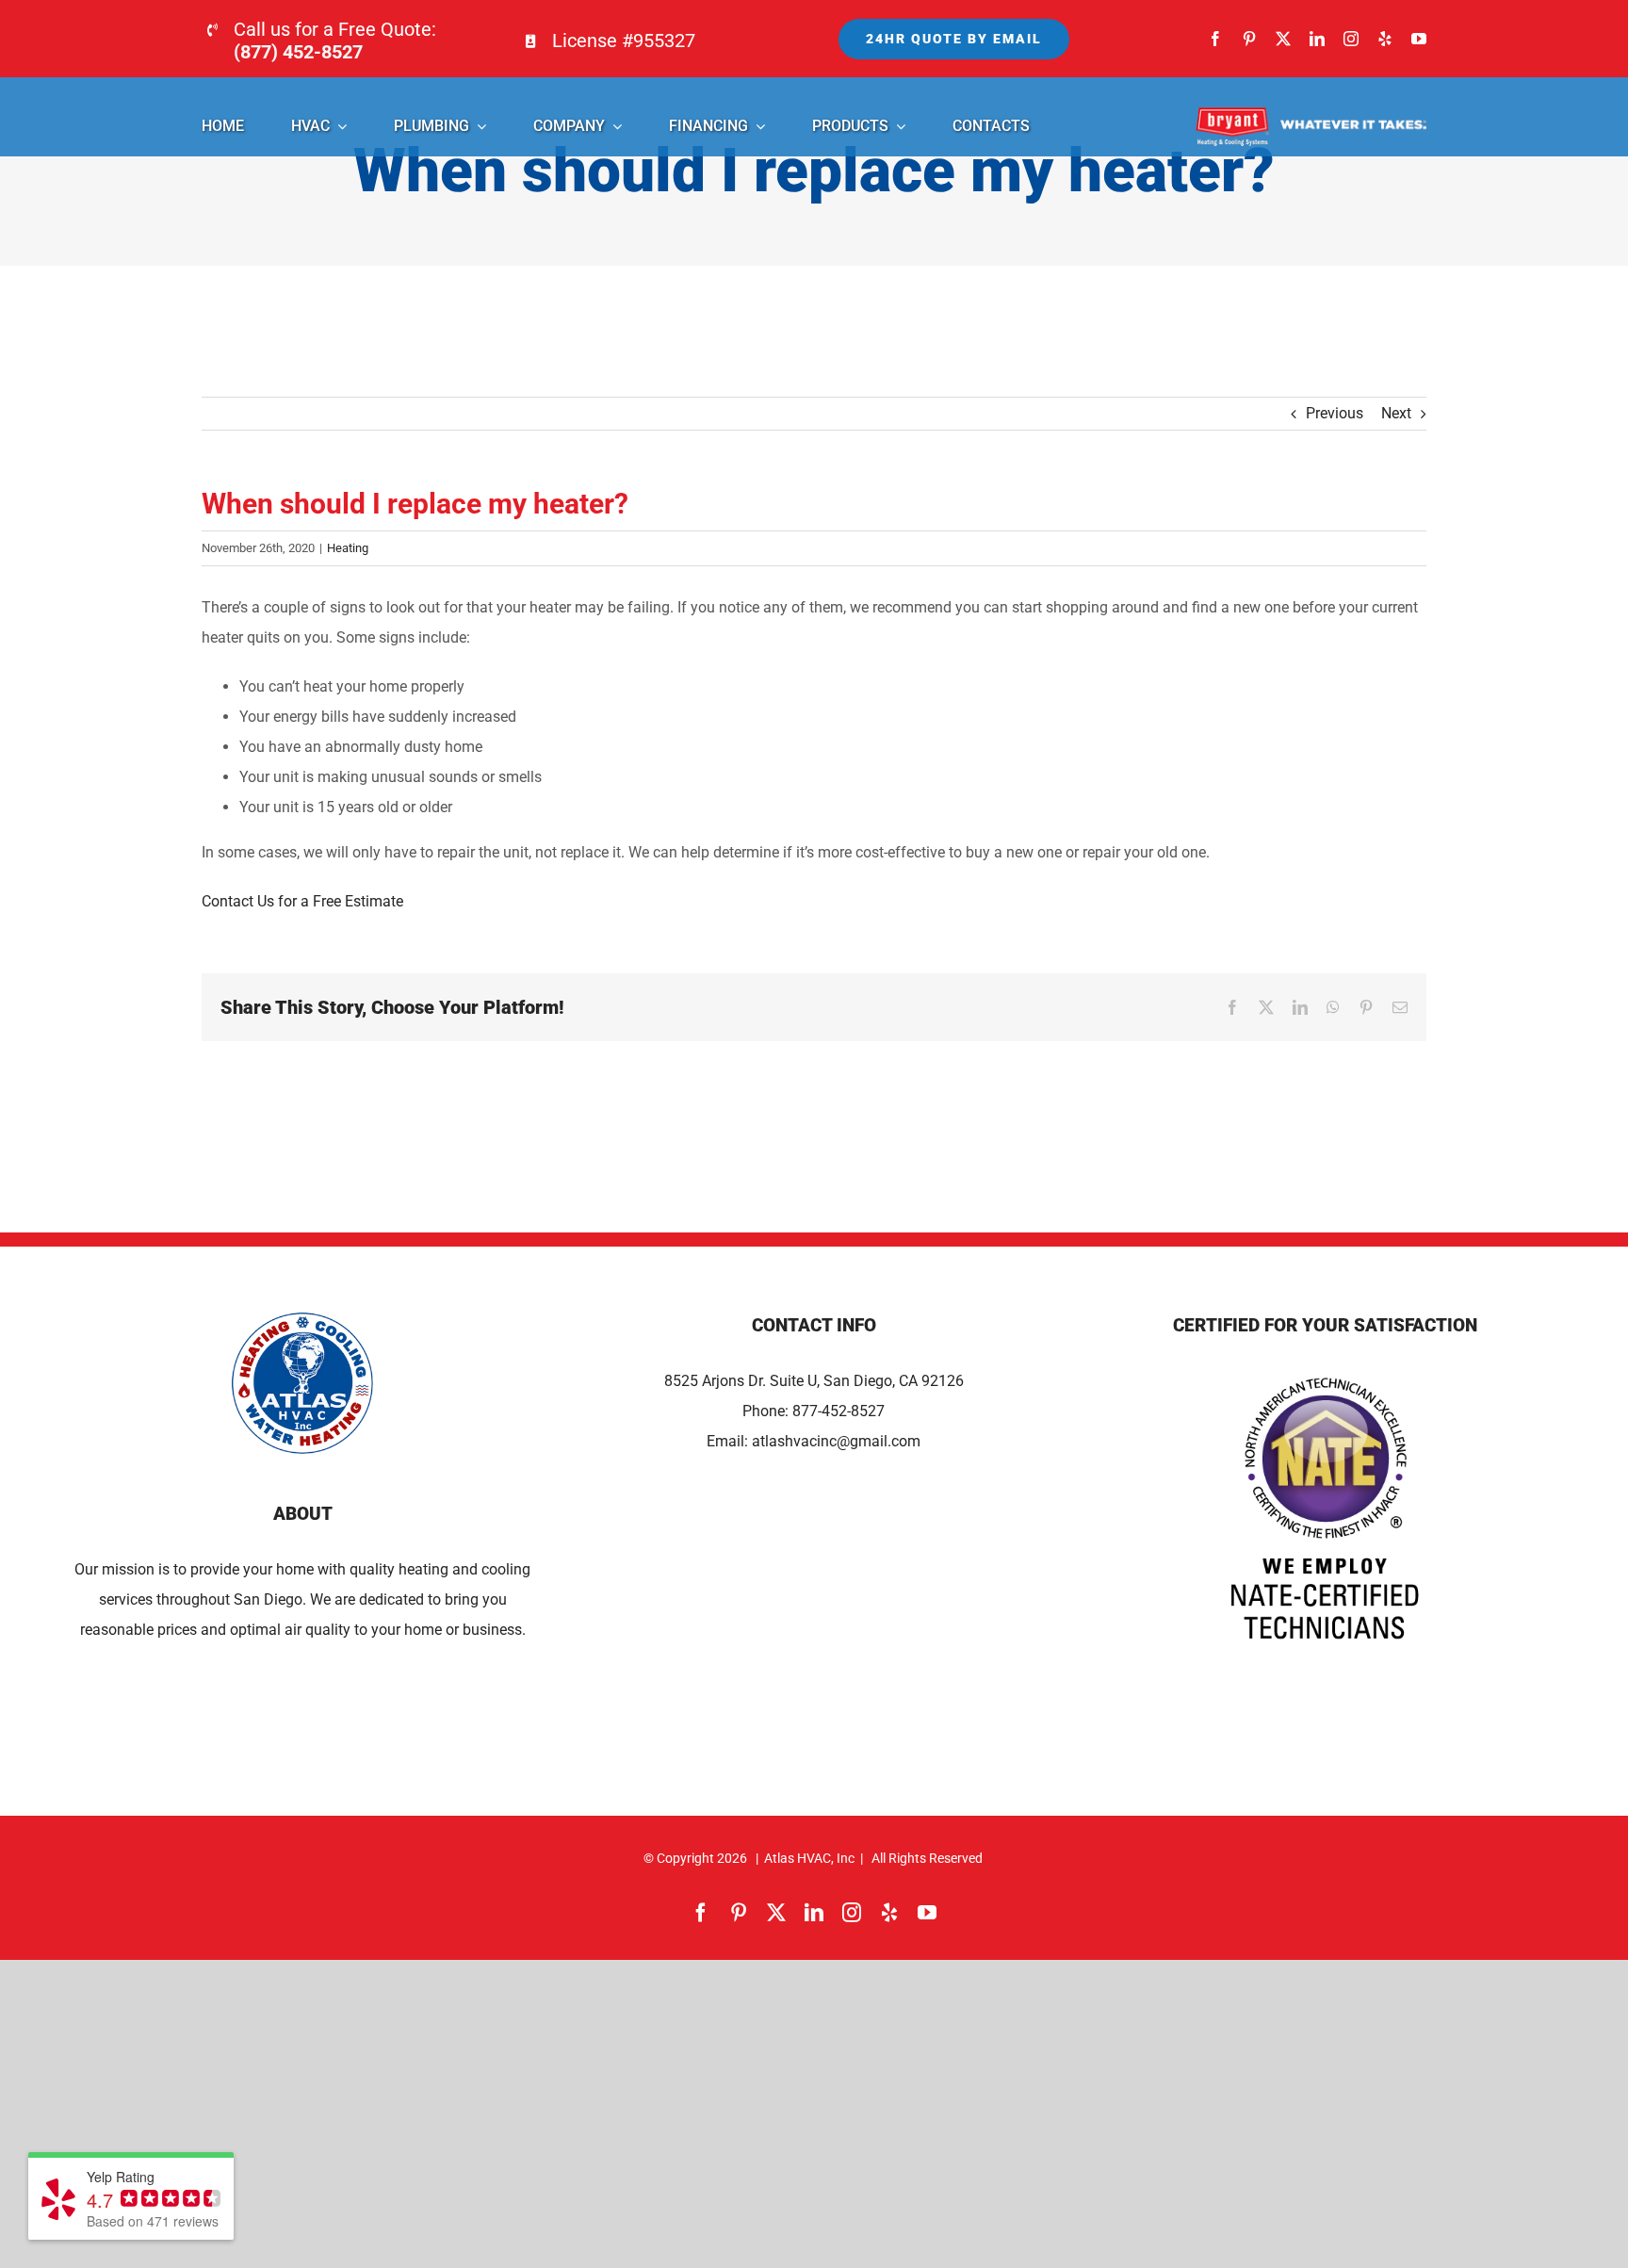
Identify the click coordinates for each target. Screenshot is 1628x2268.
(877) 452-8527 (298, 52)
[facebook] (1215, 39)
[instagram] (1351, 39)
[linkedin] (1317, 39)
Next (1396, 413)
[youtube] (1419, 39)
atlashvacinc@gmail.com (836, 1441)
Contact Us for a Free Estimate (302, 901)
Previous (1335, 413)
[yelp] (1385, 39)
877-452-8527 (838, 1411)
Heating (348, 548)
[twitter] (1283, 39)
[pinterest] (1249, 39)
